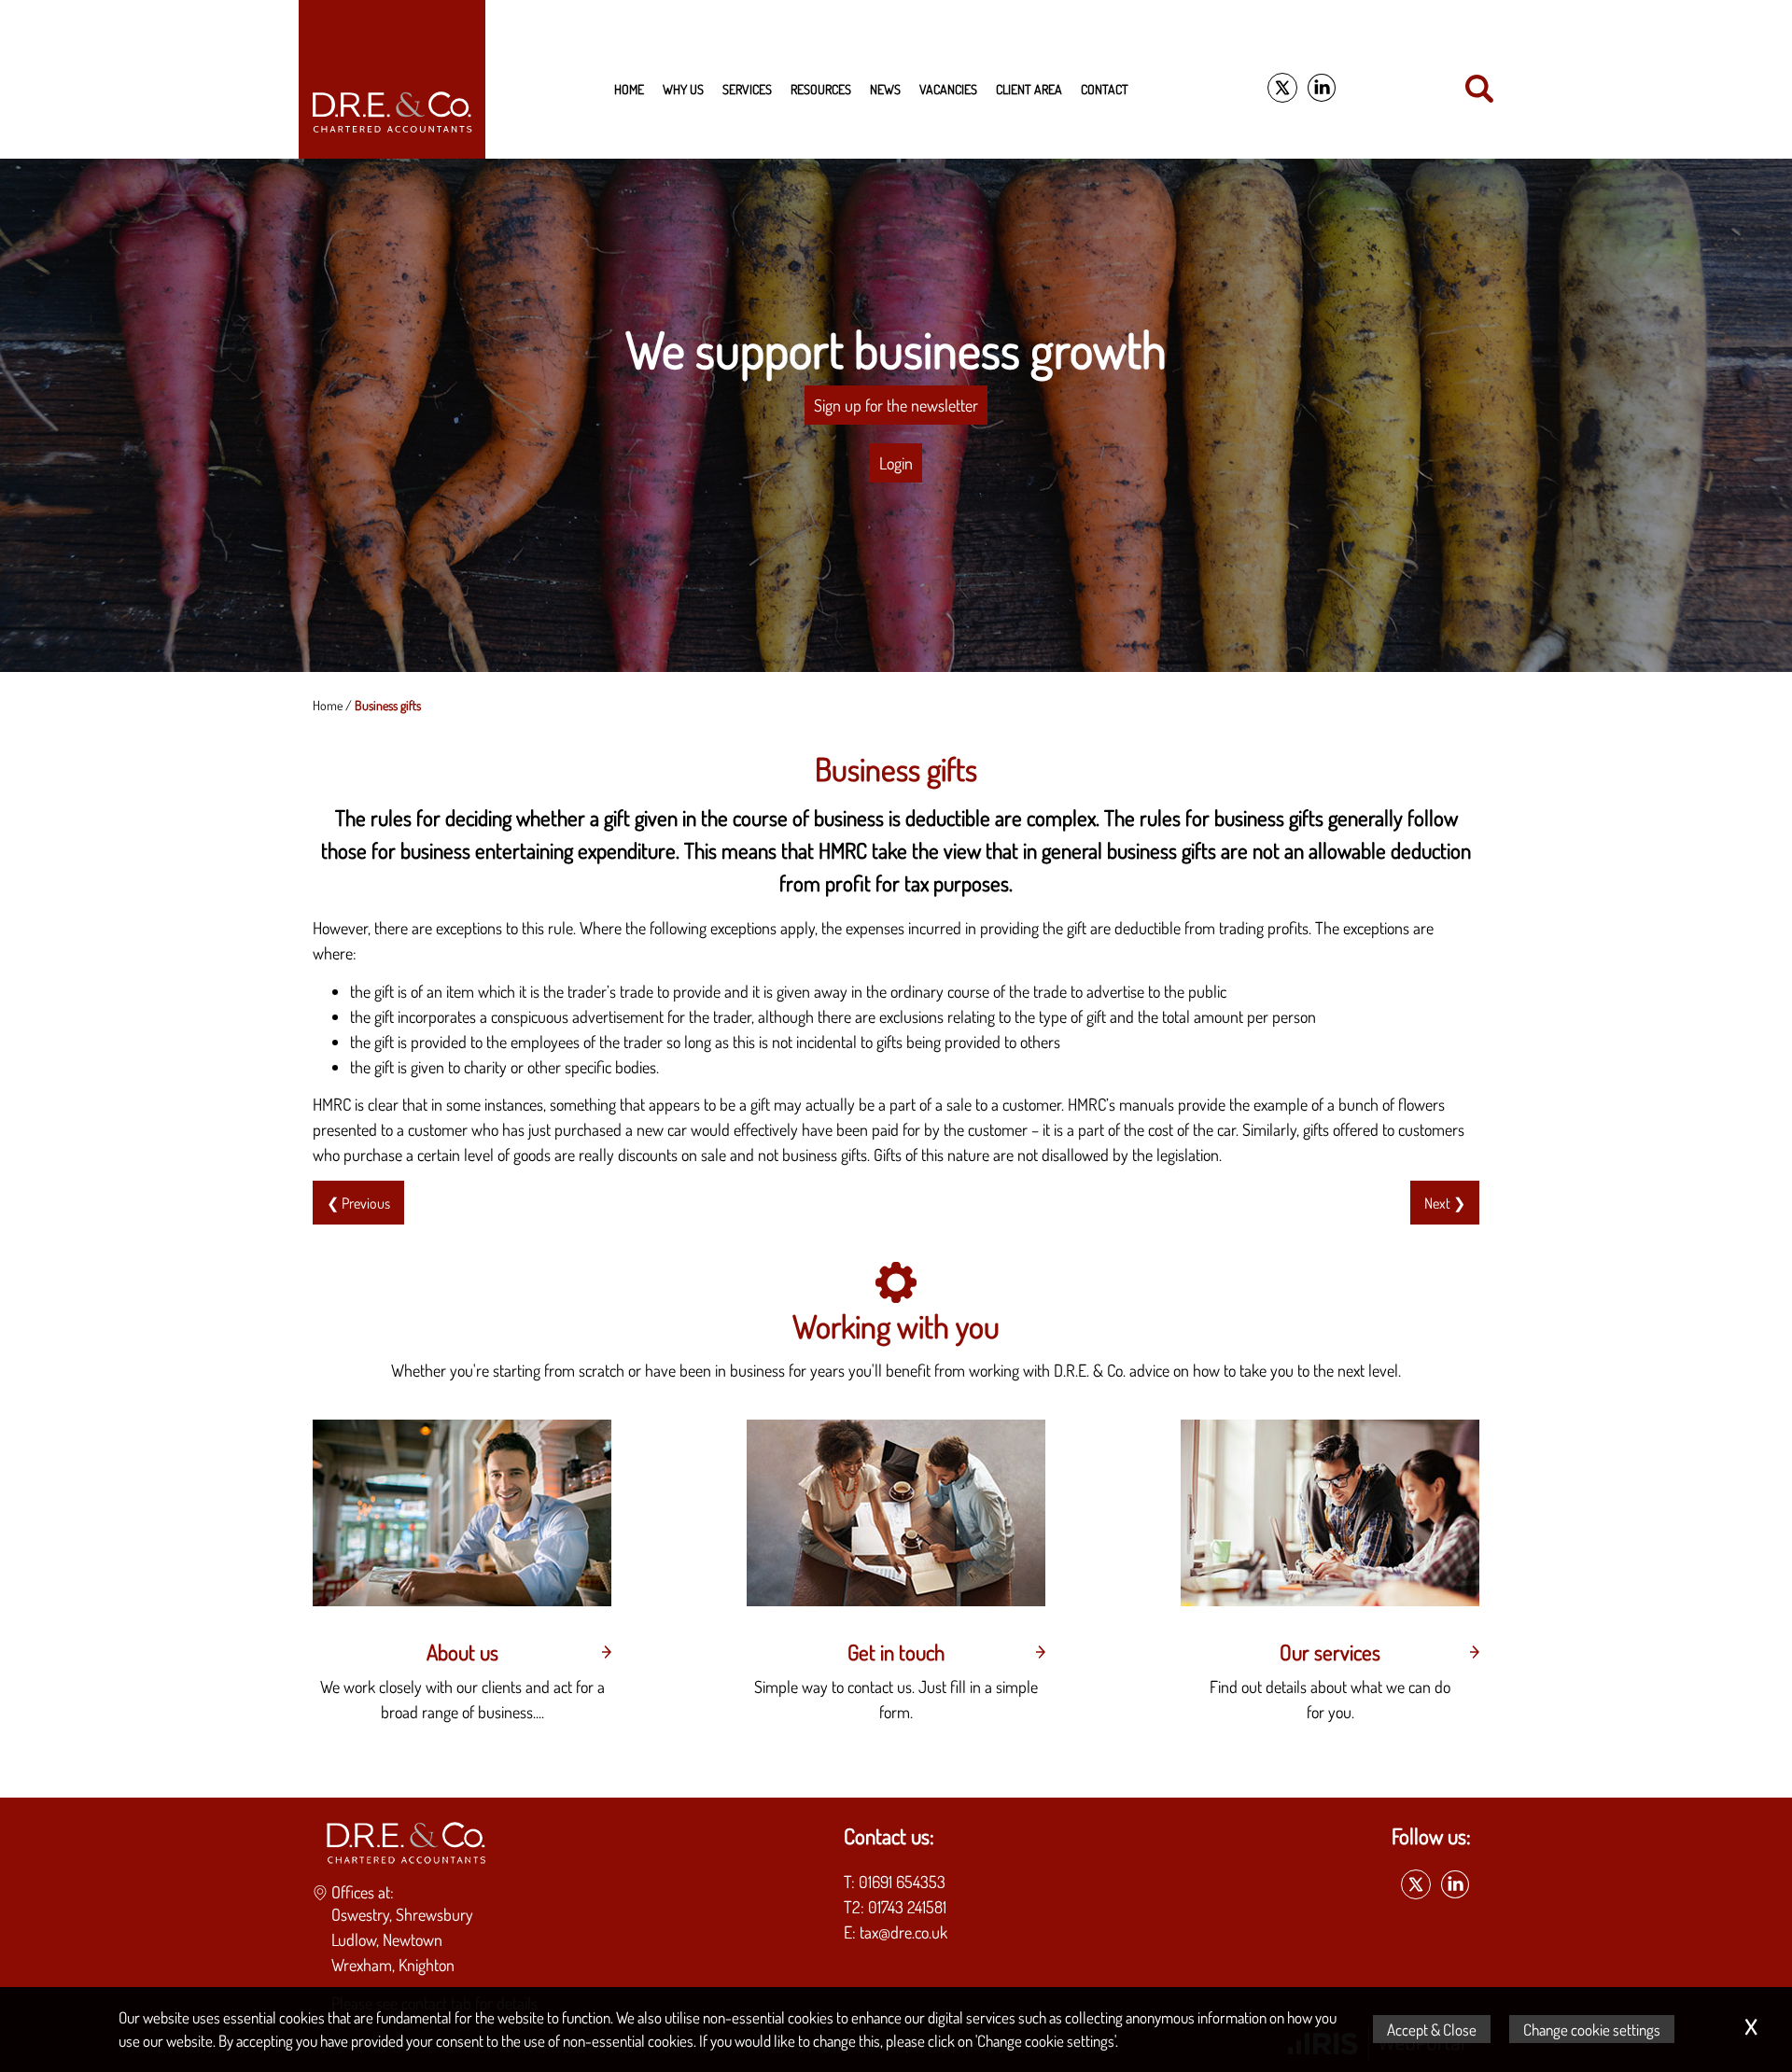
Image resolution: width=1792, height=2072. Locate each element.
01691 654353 (902, 1882)
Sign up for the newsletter (896, 405)
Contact (1105, 89)
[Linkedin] (1322, 89)
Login (896, 463)
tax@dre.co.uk (903, 1932)
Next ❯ (1445, 1203)
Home (629, 89)
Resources (821, 89)
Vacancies (948, 89)
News (885, 89)
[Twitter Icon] (1282, 89)
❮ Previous (358, 1203)
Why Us (683, 89)
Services (747, 89)
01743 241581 (907, 1907)
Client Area (1029, 89)
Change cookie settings (1592, 2029)
